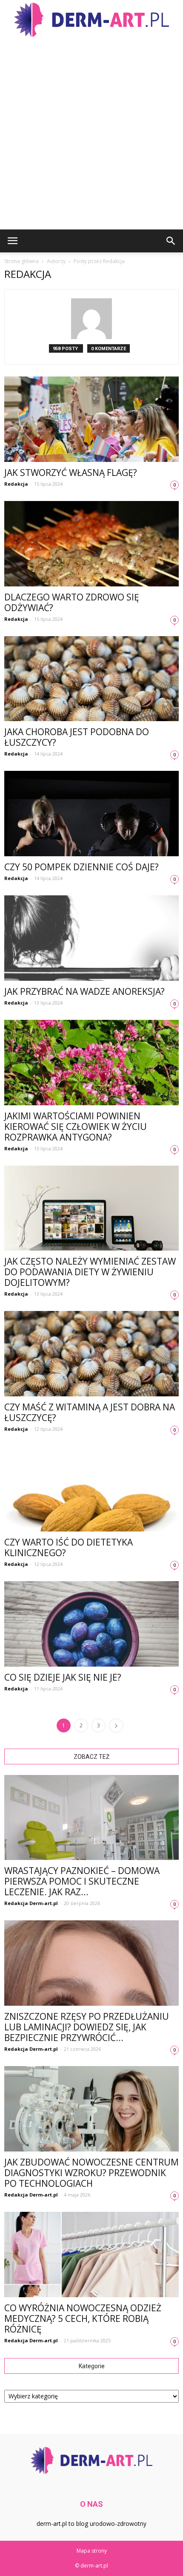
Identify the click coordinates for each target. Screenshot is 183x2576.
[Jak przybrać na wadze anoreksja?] (91, 938)
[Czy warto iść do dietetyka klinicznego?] (91, 1489)
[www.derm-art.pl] (91, 20)
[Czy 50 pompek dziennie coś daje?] (91, 814)
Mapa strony (92, 2551)
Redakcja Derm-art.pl (31, 1903)
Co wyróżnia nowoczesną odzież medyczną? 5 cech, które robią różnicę (83, 2318)
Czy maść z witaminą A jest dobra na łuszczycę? (90, 1412)
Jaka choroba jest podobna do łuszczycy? (77, 737)
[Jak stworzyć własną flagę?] (91, 419)
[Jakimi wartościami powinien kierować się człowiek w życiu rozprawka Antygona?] (91, 1063)
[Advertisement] (91, 134)
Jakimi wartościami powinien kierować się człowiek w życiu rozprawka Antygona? (76, 1127)
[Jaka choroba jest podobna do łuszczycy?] (91, 679)
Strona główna (21, 261)
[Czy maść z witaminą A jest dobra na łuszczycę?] (91, 1354)
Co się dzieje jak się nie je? (63, 1677)
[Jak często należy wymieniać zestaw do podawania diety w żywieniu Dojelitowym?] (91, 1208)
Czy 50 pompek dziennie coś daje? (81, 867)
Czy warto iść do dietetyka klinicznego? (69, 1547)
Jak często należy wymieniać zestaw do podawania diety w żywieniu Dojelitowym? (90, 1272)
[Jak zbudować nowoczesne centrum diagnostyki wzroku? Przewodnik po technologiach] (91, 2109)
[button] (171, 241)
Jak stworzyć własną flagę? (71, 473)
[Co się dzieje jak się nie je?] (91, 1624)
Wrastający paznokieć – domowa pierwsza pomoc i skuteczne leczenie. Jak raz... (82, 1881)
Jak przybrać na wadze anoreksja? (84, 991)
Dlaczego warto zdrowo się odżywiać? (72, 602)
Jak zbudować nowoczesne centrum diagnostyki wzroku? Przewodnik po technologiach (91, 2173)
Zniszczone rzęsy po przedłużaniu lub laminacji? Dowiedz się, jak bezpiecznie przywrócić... (87, 2027)
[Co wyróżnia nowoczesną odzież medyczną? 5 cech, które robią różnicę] (91, 2255)
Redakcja (16, 484)
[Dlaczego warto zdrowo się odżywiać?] (91, 544)
